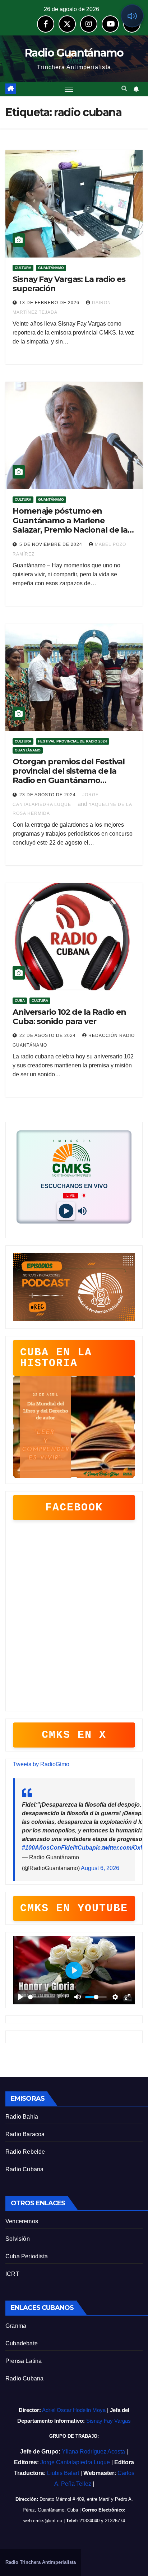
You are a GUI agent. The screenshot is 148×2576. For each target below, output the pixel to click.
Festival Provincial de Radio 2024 (73, 741)
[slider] (41, 1997)
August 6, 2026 (100, 1868)
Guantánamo (51, 268)
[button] (124, 89)
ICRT (12, 2274)
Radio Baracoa (25, 2134)
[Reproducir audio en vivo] (132, 16)
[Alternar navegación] (69, 89)
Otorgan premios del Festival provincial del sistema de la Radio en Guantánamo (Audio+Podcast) (69, 776)
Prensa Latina (24, 2361)
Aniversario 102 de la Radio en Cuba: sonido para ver (69, 1017)
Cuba (20, 1001)
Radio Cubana (24, 2169)
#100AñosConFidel (48, 1848)
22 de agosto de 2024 (48, 1035)
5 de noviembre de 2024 (52, 544)
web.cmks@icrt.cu (43, 2521)
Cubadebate (22, 2343)
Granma (16, 2326)
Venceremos (22, 2221)
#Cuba (83, 1848)
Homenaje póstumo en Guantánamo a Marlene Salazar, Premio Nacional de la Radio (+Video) (70, 525)
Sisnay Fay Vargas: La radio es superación (69, 284)
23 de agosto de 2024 (48, 795)
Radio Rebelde (25, 2152)
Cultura (23, 268)
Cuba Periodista (27, 2256)
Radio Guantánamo (74, 53)
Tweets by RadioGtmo (41, 1764)
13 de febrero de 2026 (50, 303)
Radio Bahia (22, 2117)
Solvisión (18, 2239)
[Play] (66, 1211)
